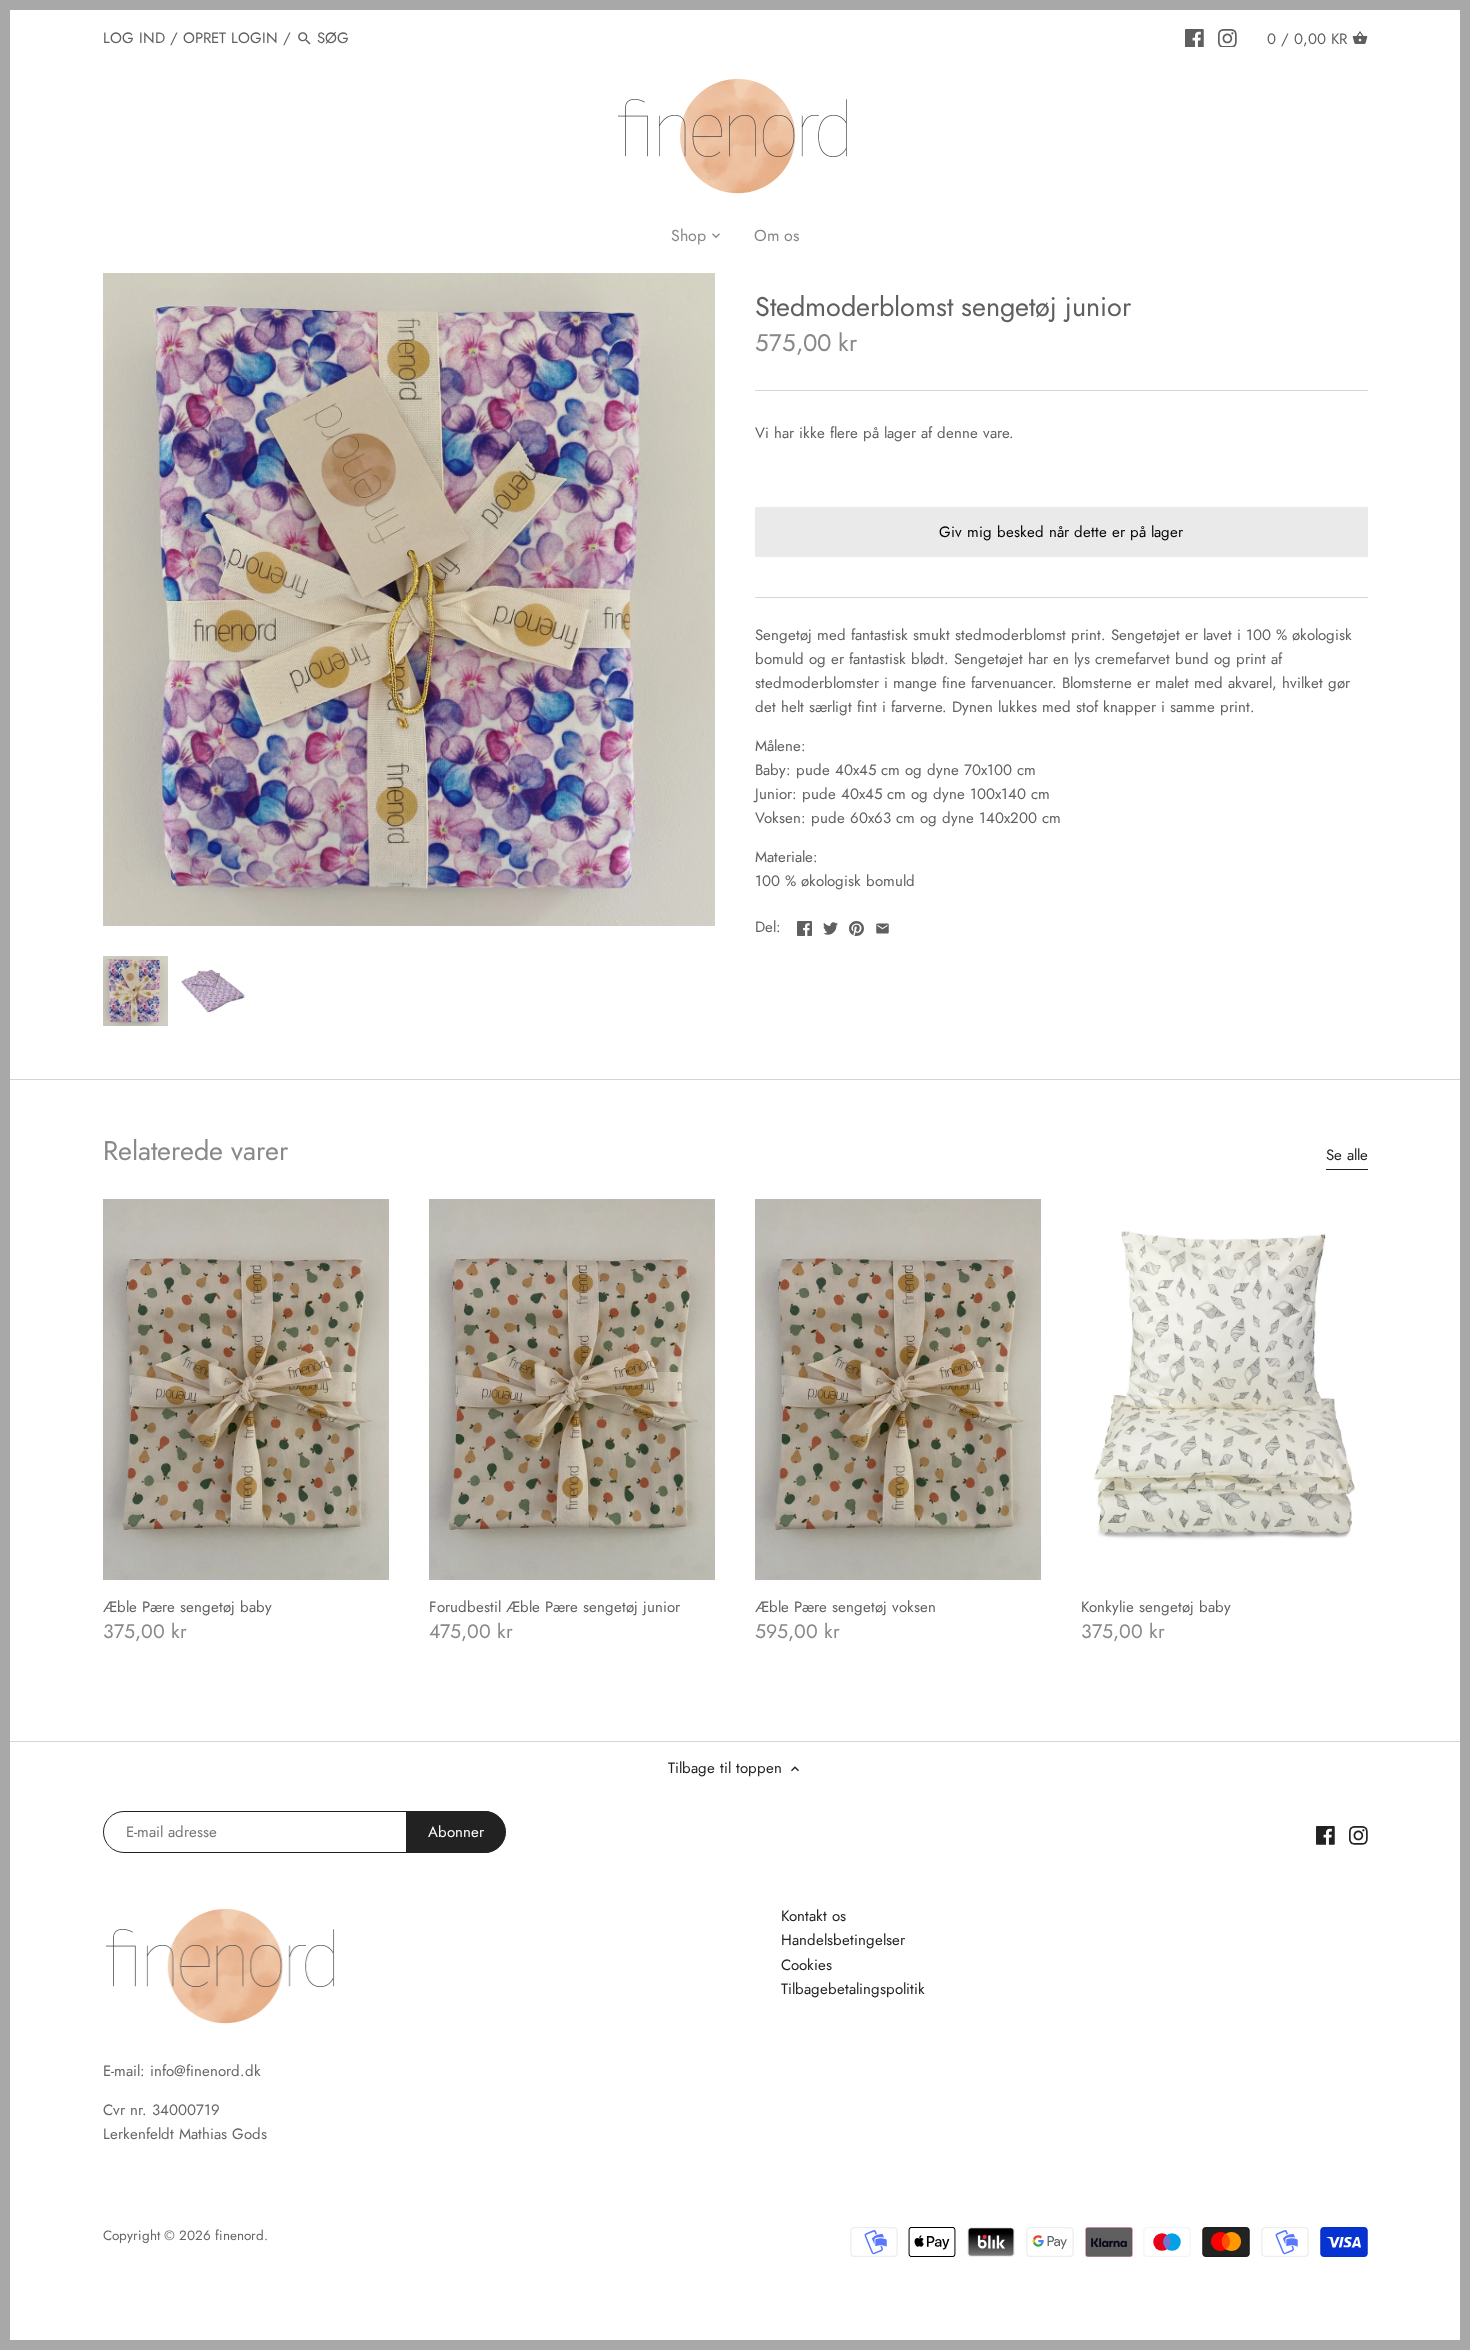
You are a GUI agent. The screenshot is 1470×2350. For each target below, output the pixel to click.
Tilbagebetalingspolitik (853, 1989)
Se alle (1347, 1155)
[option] (136, 991)
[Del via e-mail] (882, 925)
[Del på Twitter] (830, 925)
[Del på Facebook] (804, 925)
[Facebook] (1194, 37)
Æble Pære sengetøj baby (187, 1607)
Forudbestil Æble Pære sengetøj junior (554, 1607)
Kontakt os (813, 1916)
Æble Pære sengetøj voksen (845, 1607)
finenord (239, 2235)
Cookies (806, 1965)
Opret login (230, 38)
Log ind (134, 38)
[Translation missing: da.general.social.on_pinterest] (856, 925)
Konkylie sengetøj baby (1156, 1607)
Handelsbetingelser (843, 1940)
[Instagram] (1227, 37)
